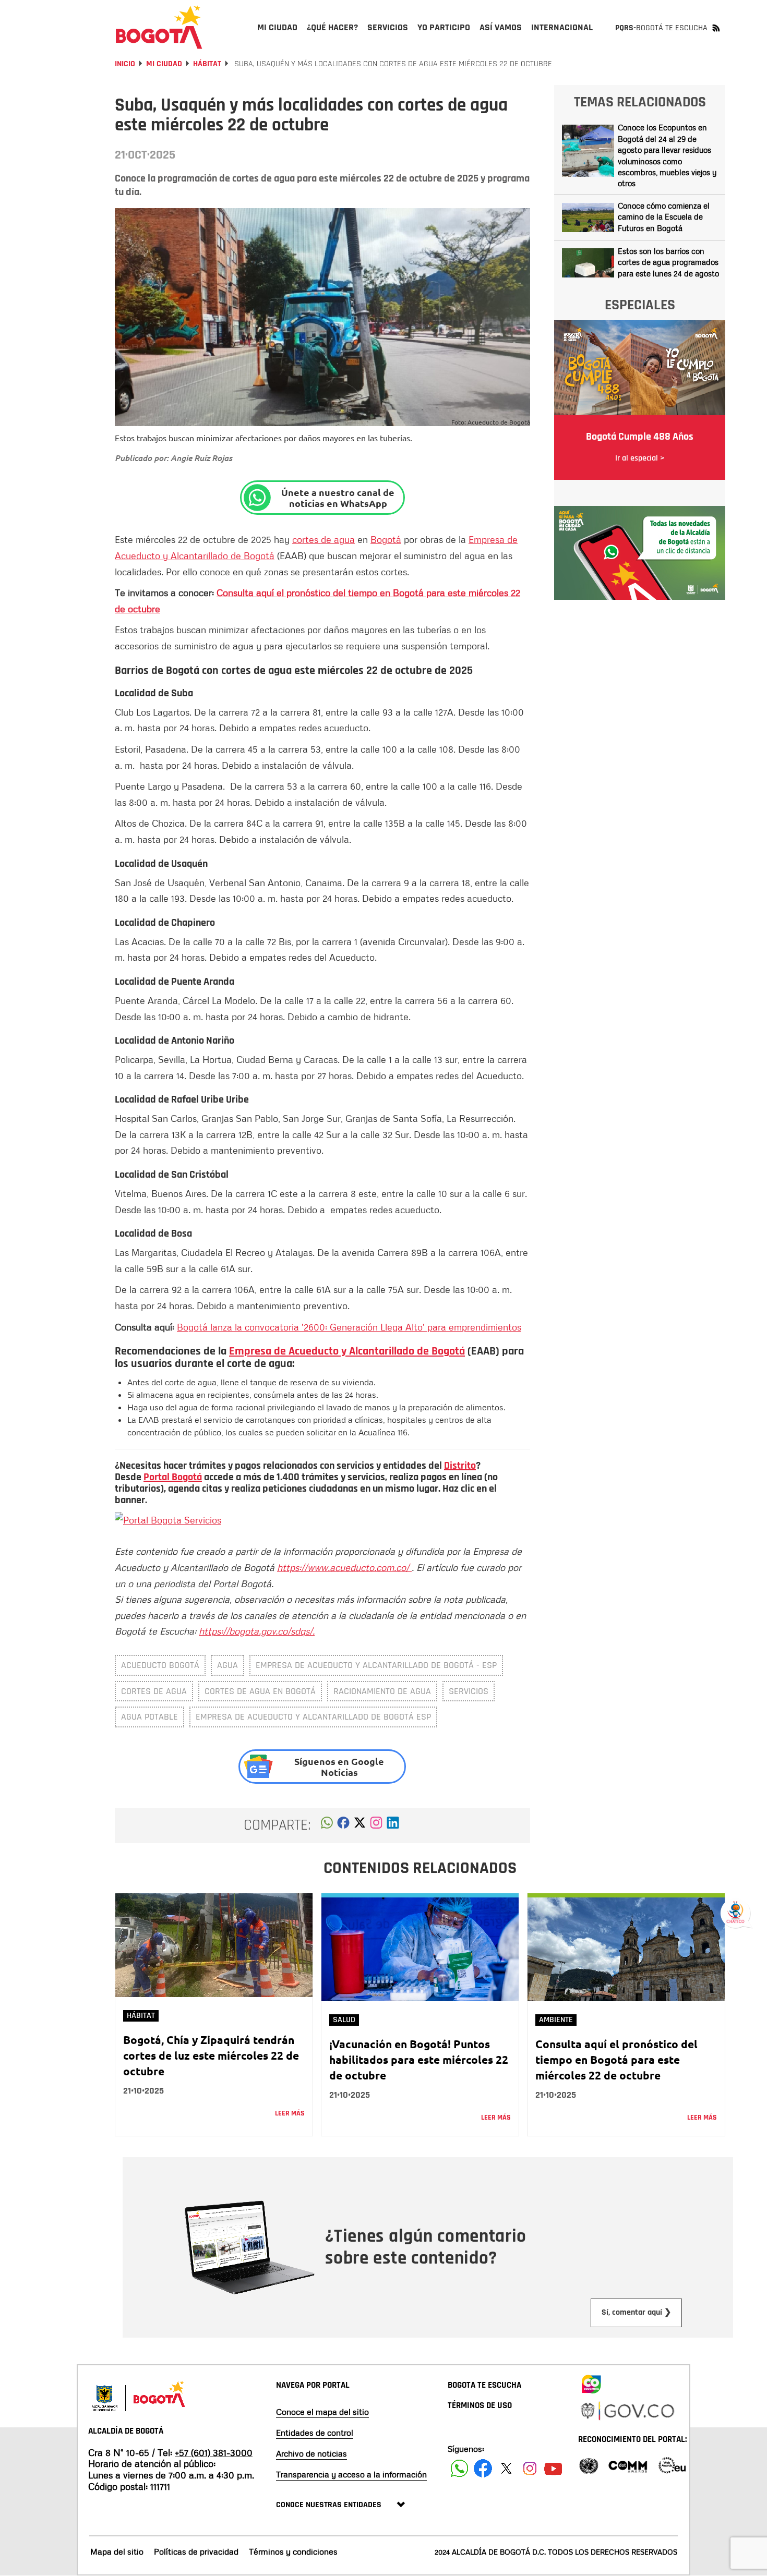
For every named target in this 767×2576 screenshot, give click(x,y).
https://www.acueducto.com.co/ (344, 1567)
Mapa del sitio (117, 2551)
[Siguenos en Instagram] (530, 2468)
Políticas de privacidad (196, 2551)
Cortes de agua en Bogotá (260, 1691)
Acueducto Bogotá (160, 1665)
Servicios (469, 1691)
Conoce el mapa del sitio (322, 2412)
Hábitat (207, 64)
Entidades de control (315, 2433)
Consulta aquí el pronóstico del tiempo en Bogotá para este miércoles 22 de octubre (616, 2059)
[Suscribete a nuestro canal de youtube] (553, 2468)
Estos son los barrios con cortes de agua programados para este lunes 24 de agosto (668, 262)
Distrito (460, 1466)
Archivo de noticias (311, 2453)
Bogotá (386, 539)
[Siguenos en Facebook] (459, 2468)
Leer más (290, 2113)
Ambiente (556, 2020)
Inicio (125, 64)
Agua (227, 1665)
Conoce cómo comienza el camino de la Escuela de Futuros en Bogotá (664, 217)
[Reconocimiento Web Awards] (672, 2465)
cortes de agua (323, 539)
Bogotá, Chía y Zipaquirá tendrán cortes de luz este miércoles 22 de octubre (211, 2055)
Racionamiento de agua (382, 1691)
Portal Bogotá (173, 1477)
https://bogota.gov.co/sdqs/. (257, 1631)
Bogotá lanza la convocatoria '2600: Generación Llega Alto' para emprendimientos (349, 1327)
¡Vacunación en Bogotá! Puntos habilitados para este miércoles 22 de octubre (419, 2059)
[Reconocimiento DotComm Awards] (628, 2465)
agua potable (149, 1717)
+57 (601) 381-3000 (214, 2452)
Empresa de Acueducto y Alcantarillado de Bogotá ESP (313, 1717)
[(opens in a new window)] (376, 1825)
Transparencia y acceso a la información (351, 2474)
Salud (344, 2020)
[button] (327, 1825)
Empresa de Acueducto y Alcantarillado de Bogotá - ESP (376, 1665)
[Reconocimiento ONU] (589, 2465)
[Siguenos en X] (506, 2468)
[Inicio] (159, 27)
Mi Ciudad (164, 64)
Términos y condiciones (293, 2551)
